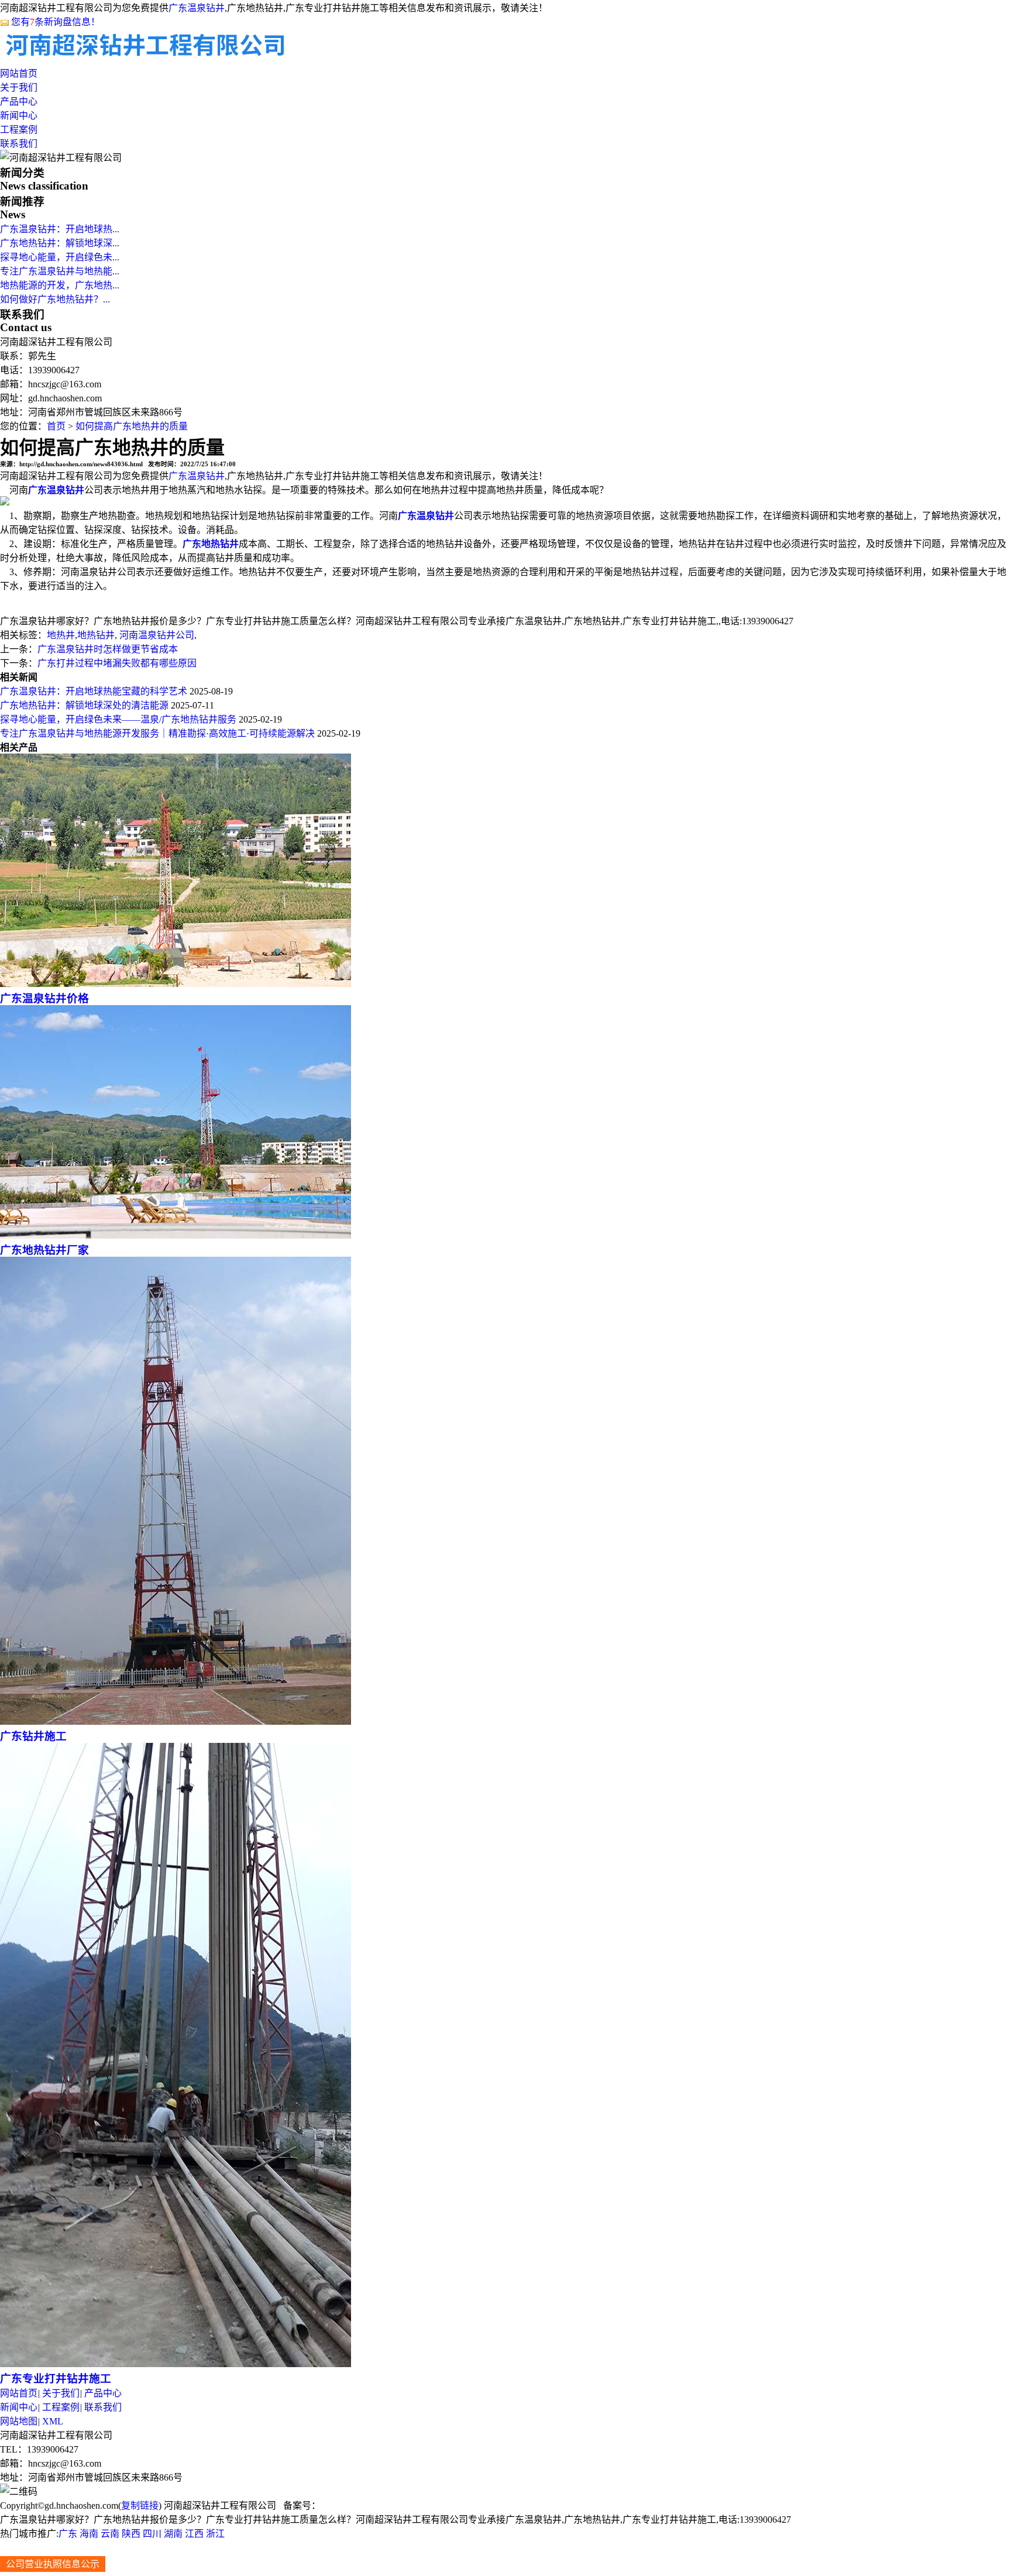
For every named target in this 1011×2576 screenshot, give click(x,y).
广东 (68, 2534)
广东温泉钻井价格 (44, 998)
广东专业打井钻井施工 (56, 2379)
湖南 (173, 2534)
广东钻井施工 (33, 1736)
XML (53, 2421)
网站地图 (19, 2421)
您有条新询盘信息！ (56, 22)
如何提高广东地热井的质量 (132, 426)
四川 (152, 2534)
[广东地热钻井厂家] (176, 1235)
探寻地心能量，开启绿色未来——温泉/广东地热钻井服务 (118, 719)
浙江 (215, 2534)
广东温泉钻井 (197, 8)
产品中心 (19, 102)
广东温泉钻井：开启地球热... (60, 229)
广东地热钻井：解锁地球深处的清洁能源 (84, 705)
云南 (110, 2534)
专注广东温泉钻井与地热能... (60, 271)
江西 (194, 2534)
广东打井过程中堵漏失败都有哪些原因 (117, 663)
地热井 (61, 635)
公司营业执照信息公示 (53, 2564)
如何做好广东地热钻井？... (55, 299)
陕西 (131, 2534)
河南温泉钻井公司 (156, 635)
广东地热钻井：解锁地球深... (60, 243)
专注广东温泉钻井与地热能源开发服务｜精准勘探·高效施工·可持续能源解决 (157, 733)
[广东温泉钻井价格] (176, 984)
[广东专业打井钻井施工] (176, 2364)
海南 (89, 2534)
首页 (56, 426)
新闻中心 (19, 116)
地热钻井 (96, 635)
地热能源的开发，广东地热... (60, 285)
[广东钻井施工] (176, 1722)
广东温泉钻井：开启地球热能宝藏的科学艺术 (94, 691)
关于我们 (19, 87)
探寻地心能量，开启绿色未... (60, 257)
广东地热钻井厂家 (44, 1250)
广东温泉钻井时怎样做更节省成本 (108, 649)
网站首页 (19, 73)
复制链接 (140, 2506)
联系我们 (19, 144)
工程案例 (19, 130)
